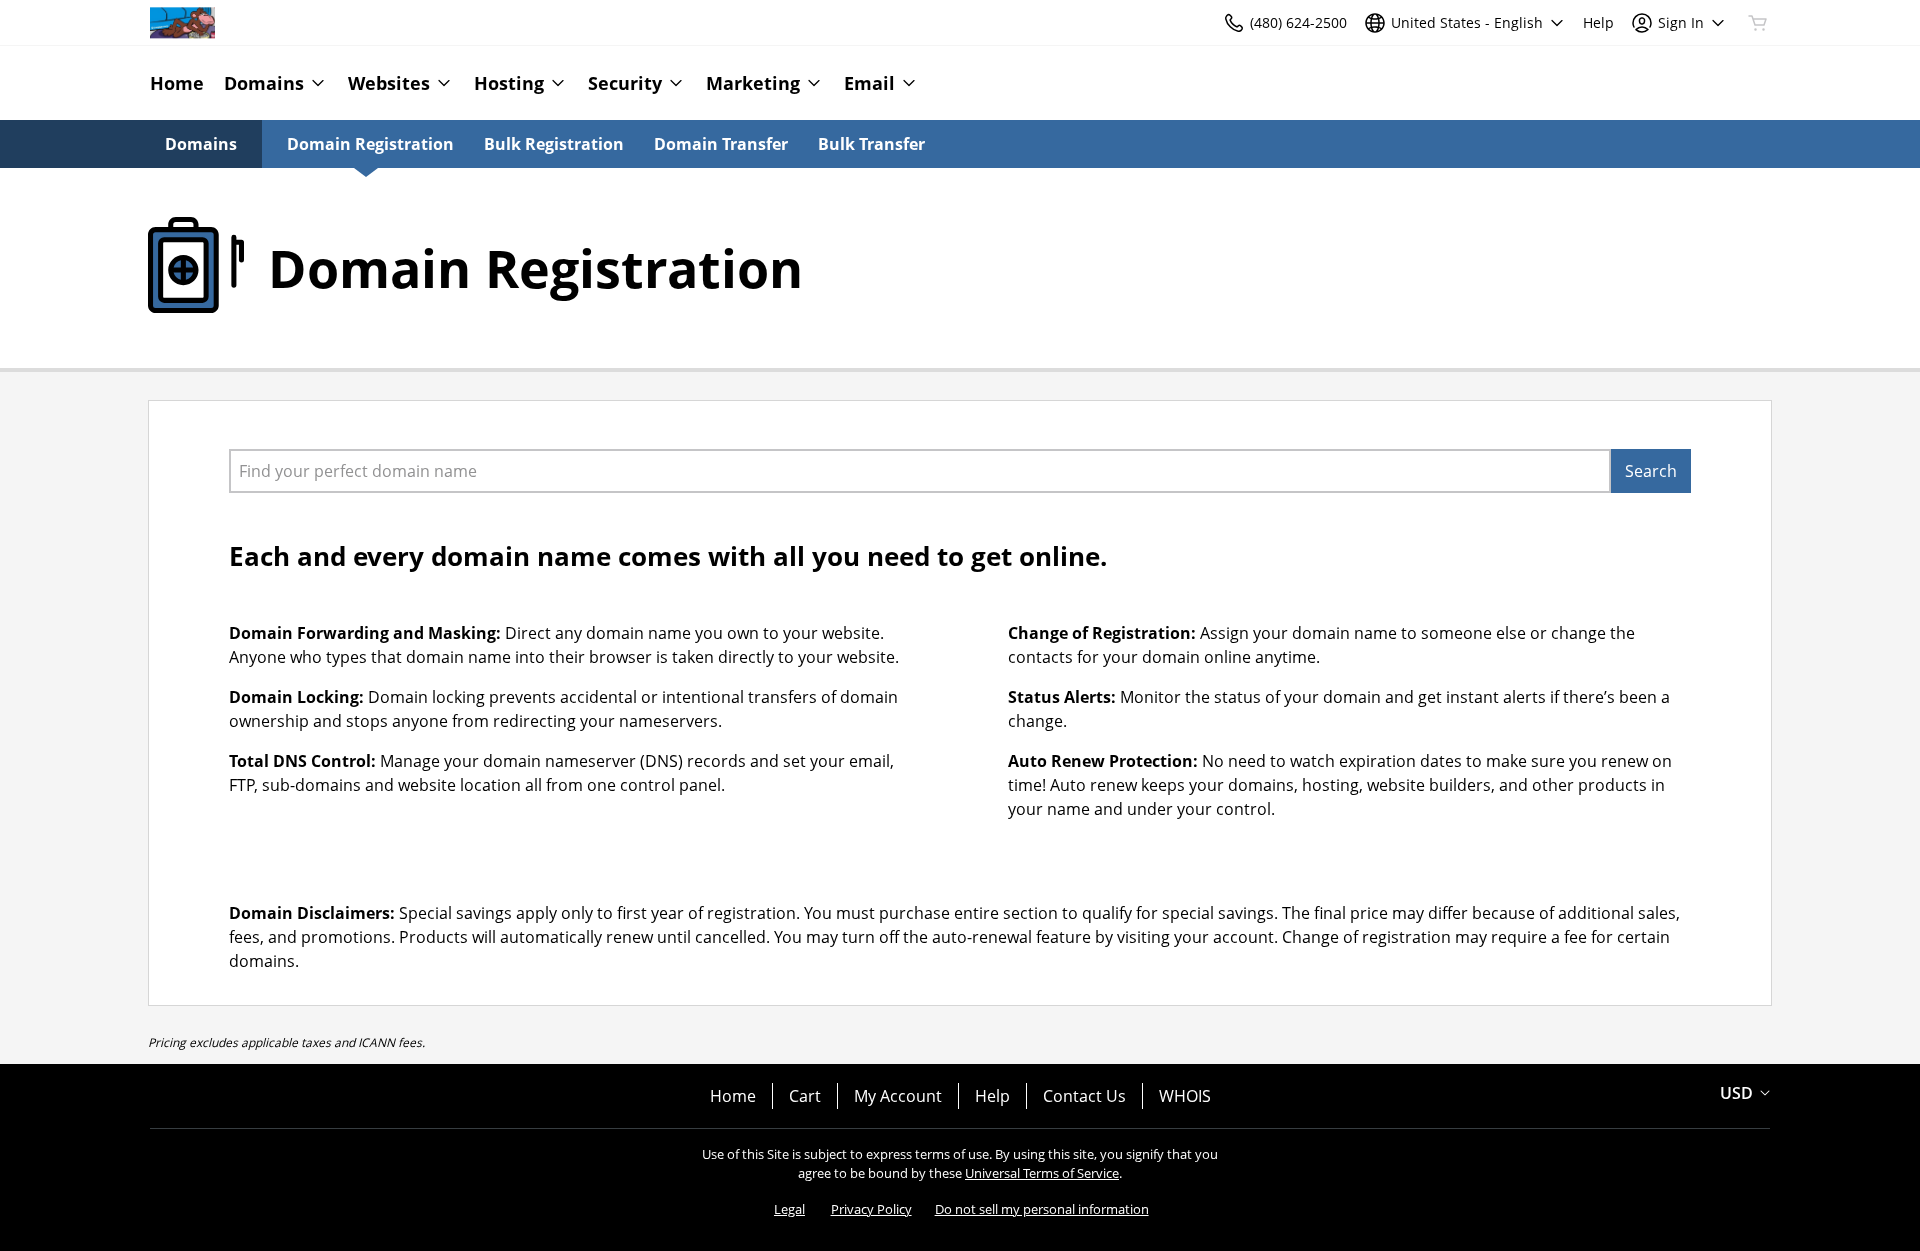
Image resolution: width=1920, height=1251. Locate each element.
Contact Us (1084, 1096)
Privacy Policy (871, 1209)
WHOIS (1185, 1096)
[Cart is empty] (1758, 23)
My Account (898, 1096)
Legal (789, 1209)
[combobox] (920, 471)
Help (992, 1096)
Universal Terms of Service (1042, 1173)
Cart (805, 1096)
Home (733, 1096)
